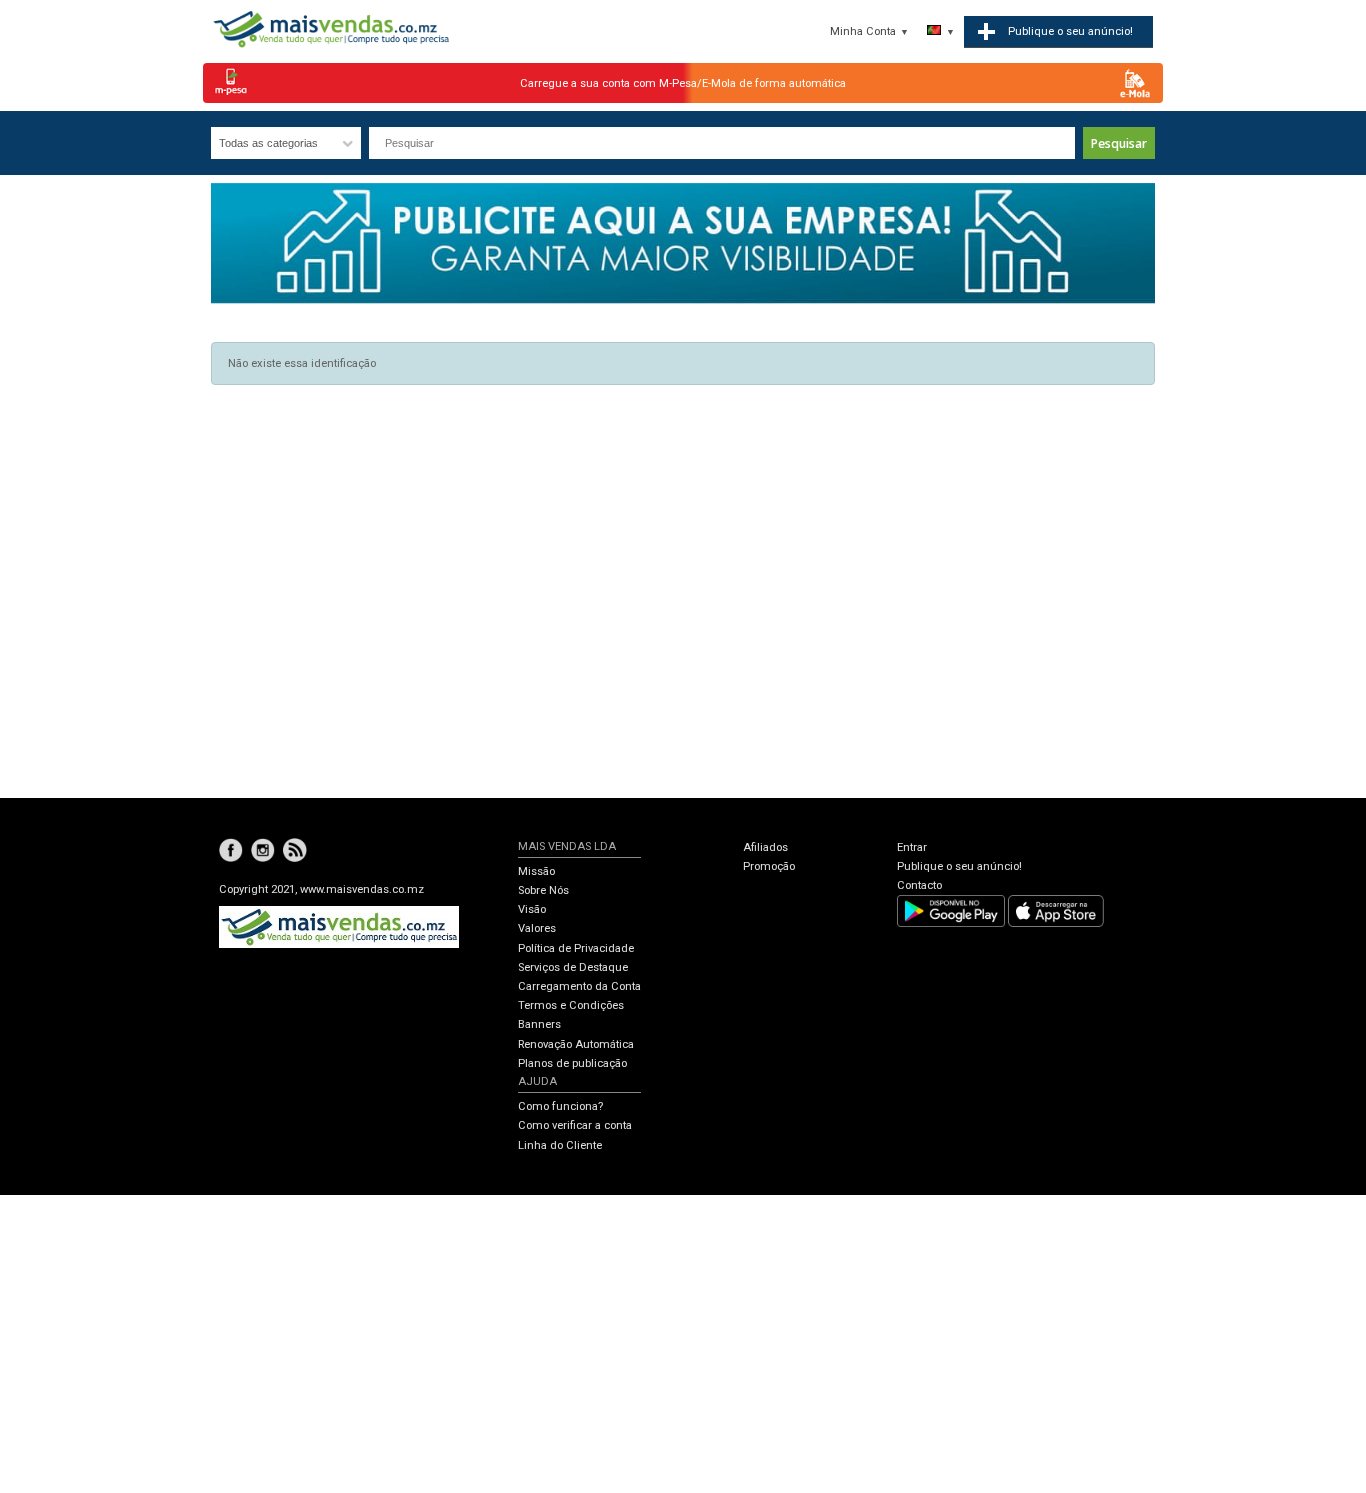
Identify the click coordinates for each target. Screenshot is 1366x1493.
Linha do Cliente (560, 1145)
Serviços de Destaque (573, 967)
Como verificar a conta (575, 1125)
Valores (537, 928)
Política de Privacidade (576, 948)
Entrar (912, 847)
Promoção (769, 866)
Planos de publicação (572, 1063)
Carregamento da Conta (579, 986)
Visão (532, 909)
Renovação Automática (576, 1044)
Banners (539, 1024)
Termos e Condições (571, 1005)
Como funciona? (560, 1106)
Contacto (919, 885)
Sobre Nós (543, 890)
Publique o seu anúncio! (959, 866)
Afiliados (765, 847)
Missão (536, 871)
